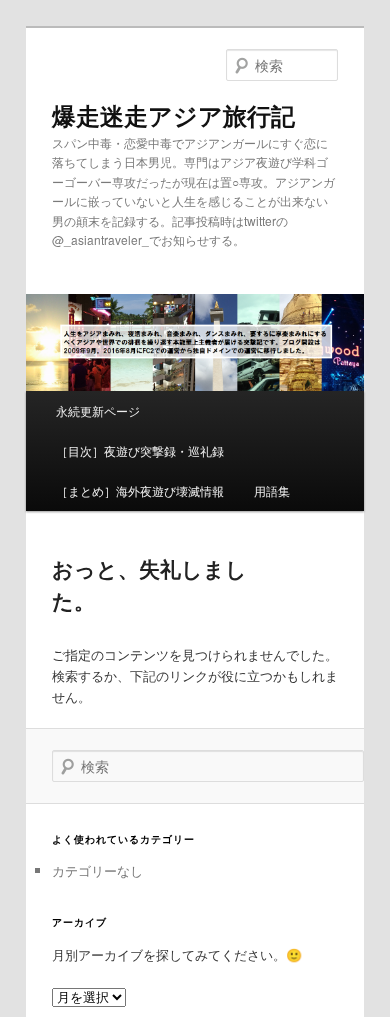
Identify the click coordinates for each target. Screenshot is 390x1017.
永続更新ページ (98, 410)
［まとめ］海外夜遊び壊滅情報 (140, 490)
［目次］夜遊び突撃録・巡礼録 (140, 450)
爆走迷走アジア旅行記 (173, 115)
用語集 (272, 490)
